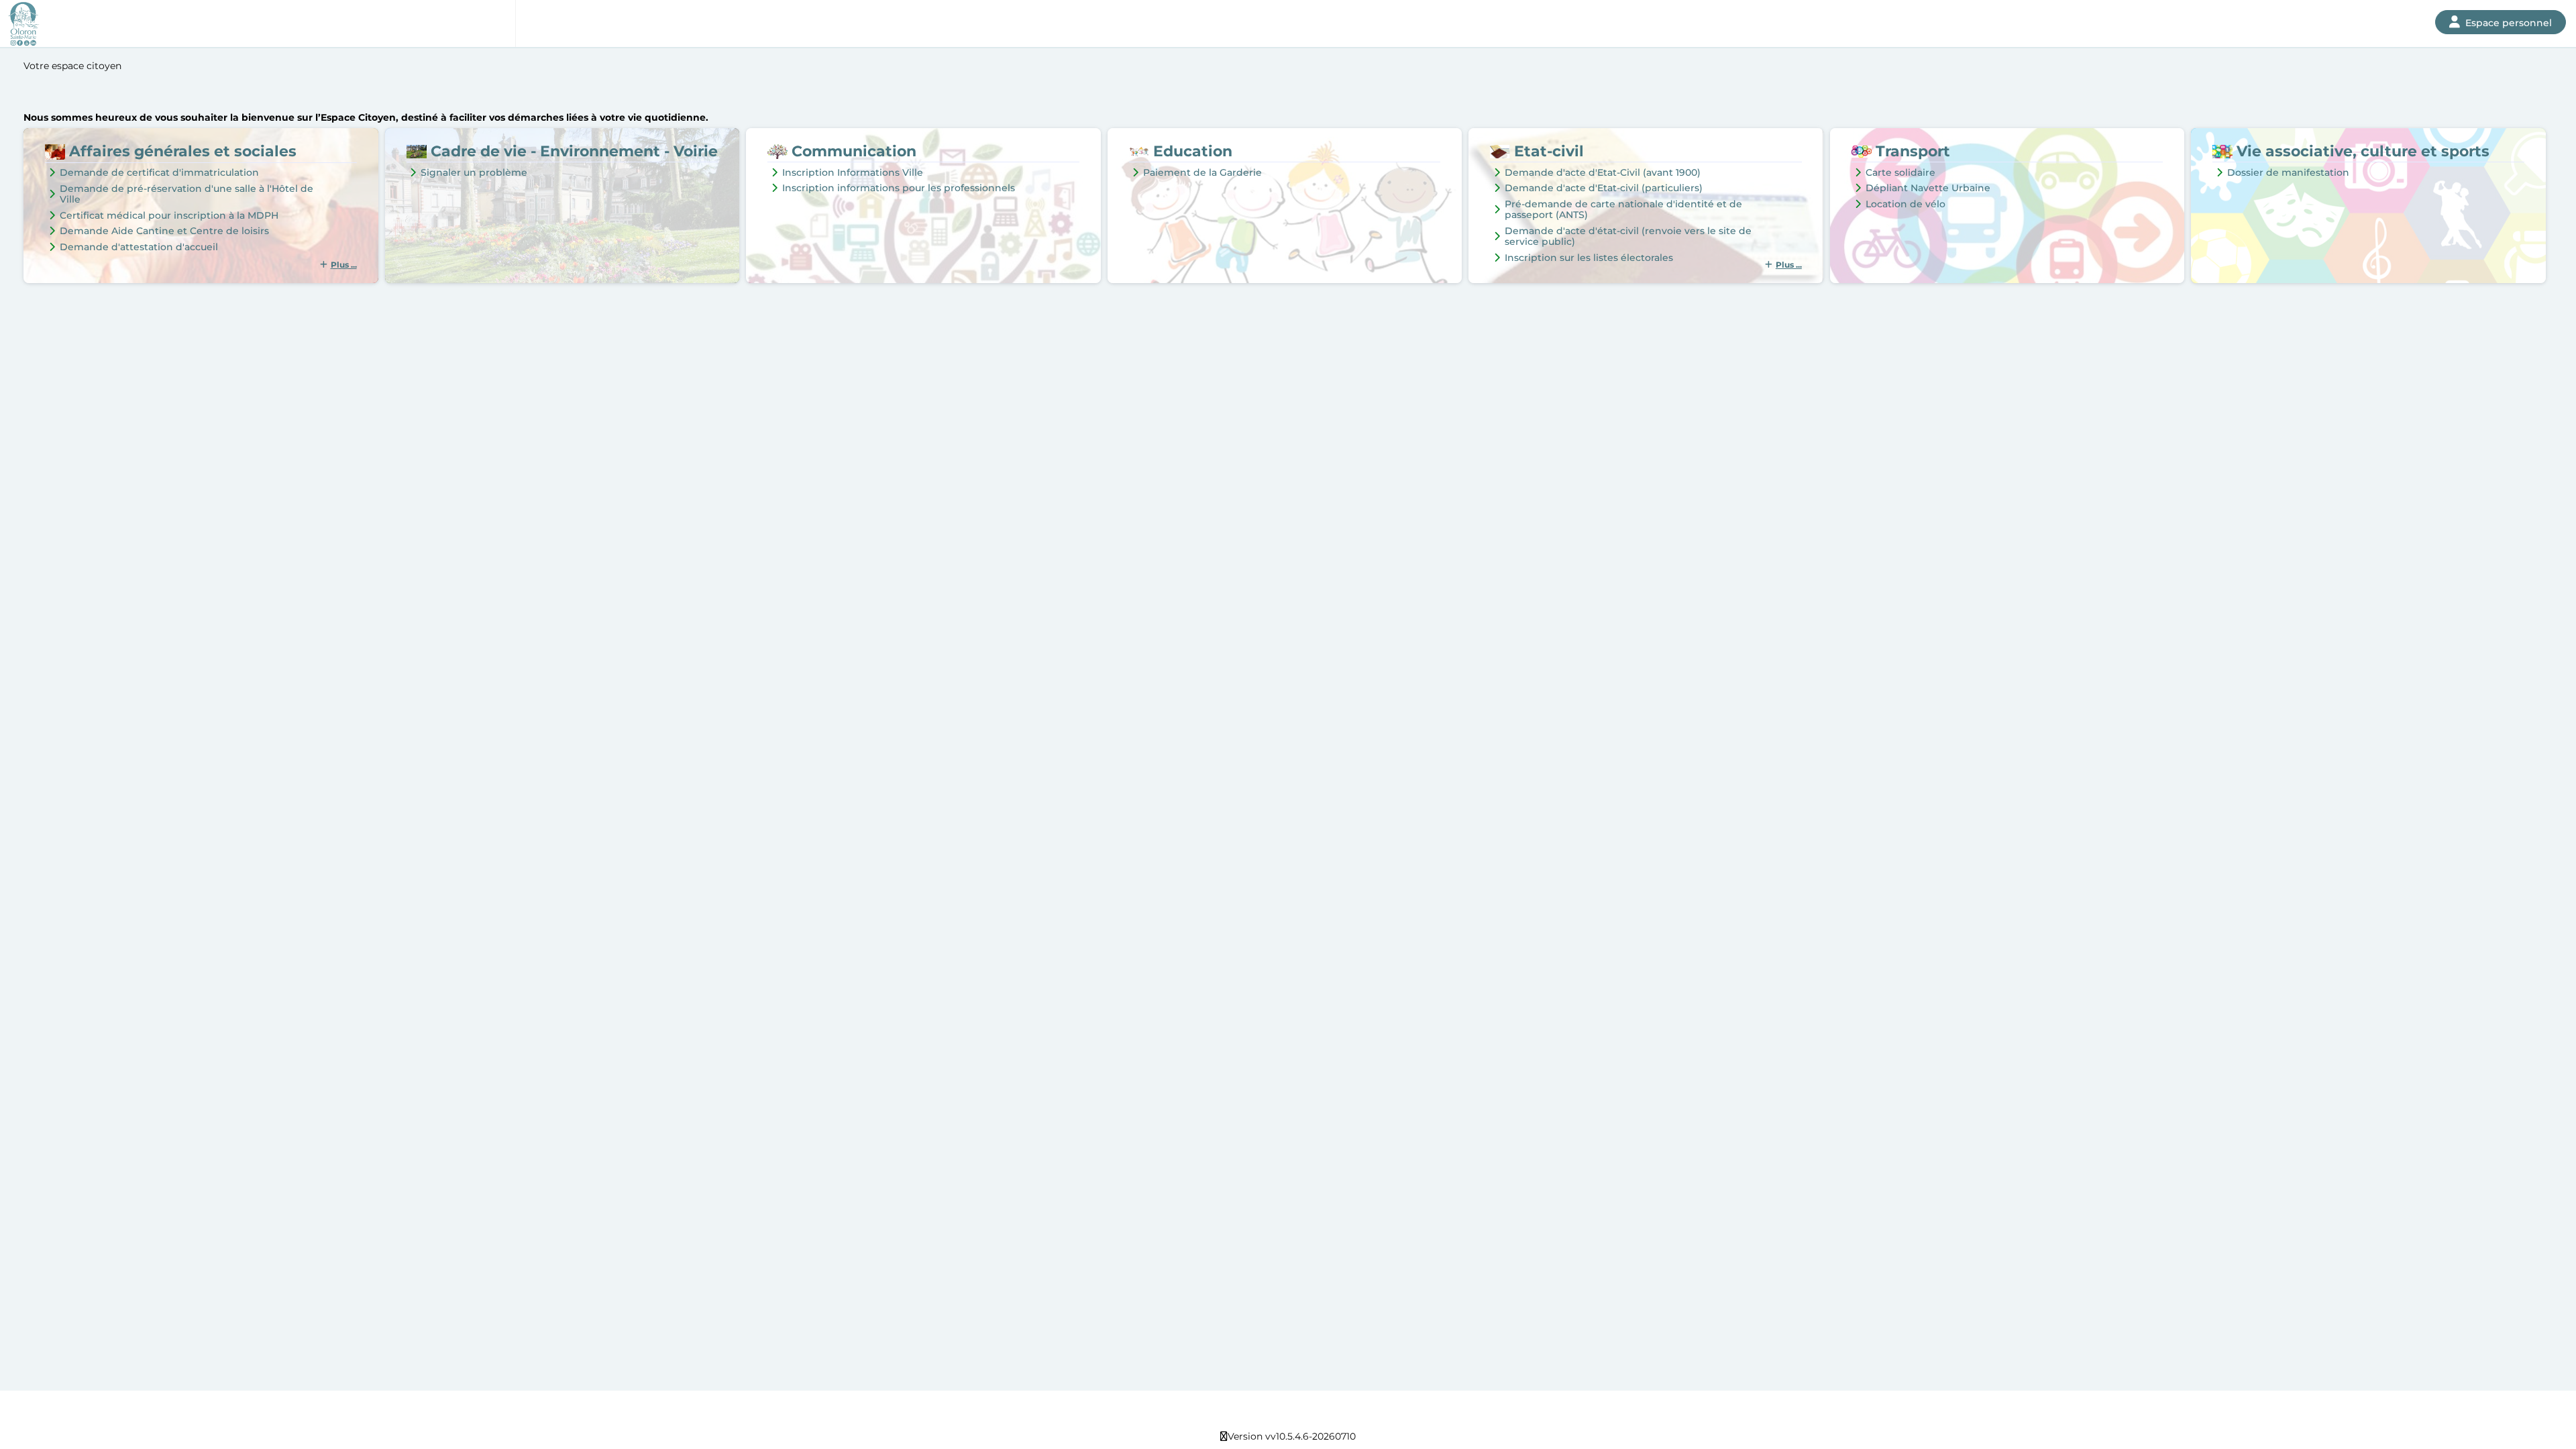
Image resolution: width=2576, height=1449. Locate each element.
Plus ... (344, 265)
